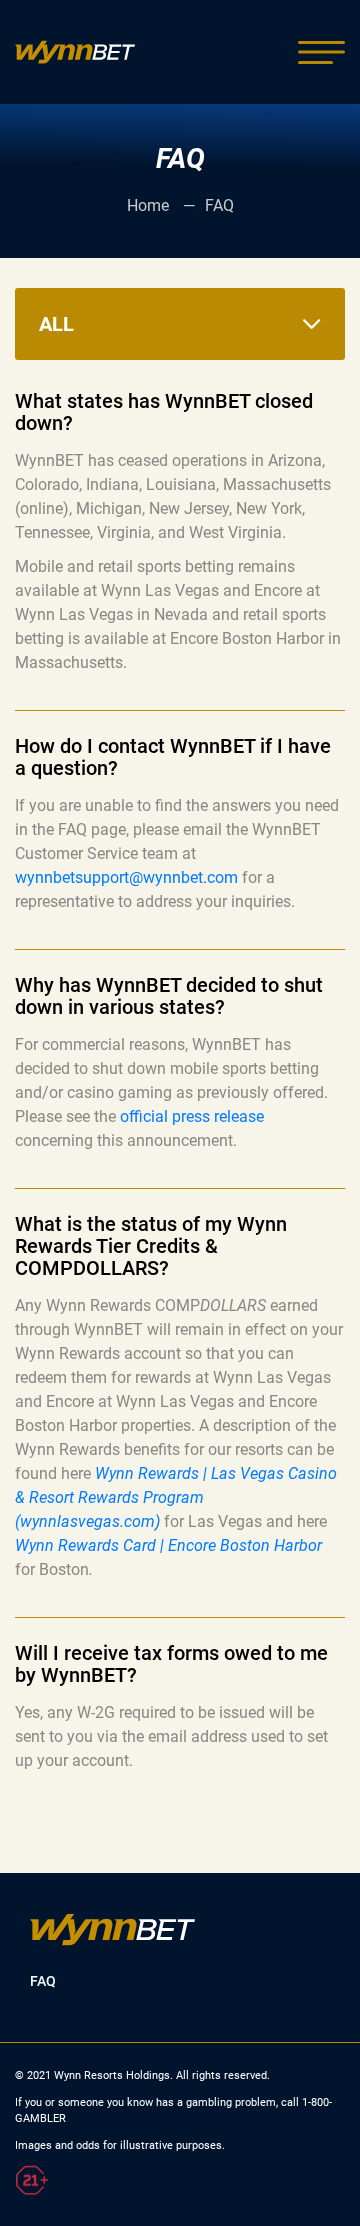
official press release (192, 1116)
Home (150, 205)
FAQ (43, 1981)
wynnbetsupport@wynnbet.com (126, 877)
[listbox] (180, 324)
